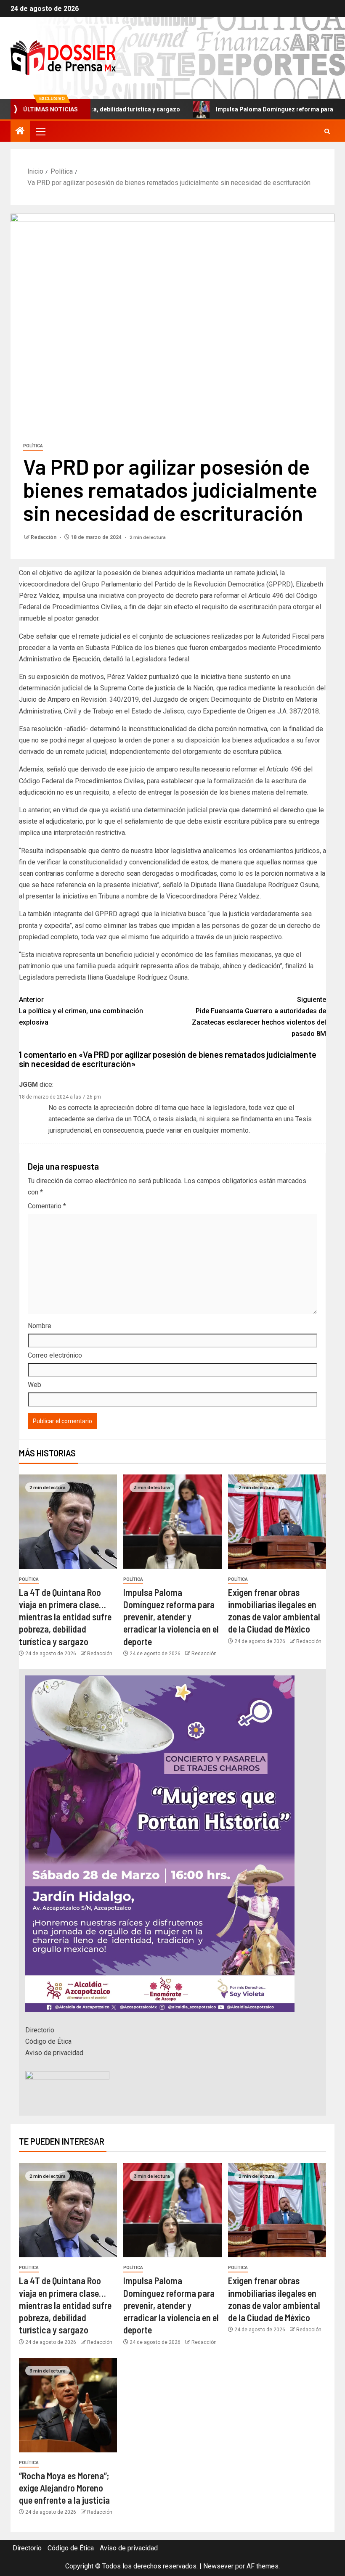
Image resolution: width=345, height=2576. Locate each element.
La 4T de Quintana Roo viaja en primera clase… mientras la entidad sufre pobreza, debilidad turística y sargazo (65, 1617)
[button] (40, 131)
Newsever (218, 2566)
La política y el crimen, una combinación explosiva (81, 1011)
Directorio (40, 2030)
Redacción (44, 537)
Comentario (47, 1206)
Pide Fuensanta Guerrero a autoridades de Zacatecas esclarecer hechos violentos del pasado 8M (259, 1017)
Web (34, 1385)
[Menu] (40, 131)
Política (33, 446)
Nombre (40, 1326)
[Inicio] (20, 132)
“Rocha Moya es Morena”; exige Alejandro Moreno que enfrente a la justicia (64, 2488)
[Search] (327, 131)
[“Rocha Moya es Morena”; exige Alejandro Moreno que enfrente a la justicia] (68, 2405)
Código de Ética (48, 2041)
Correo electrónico (55, 1355)
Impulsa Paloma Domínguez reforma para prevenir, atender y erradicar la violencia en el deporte (171, 1617)
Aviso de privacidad (54, 2053)
